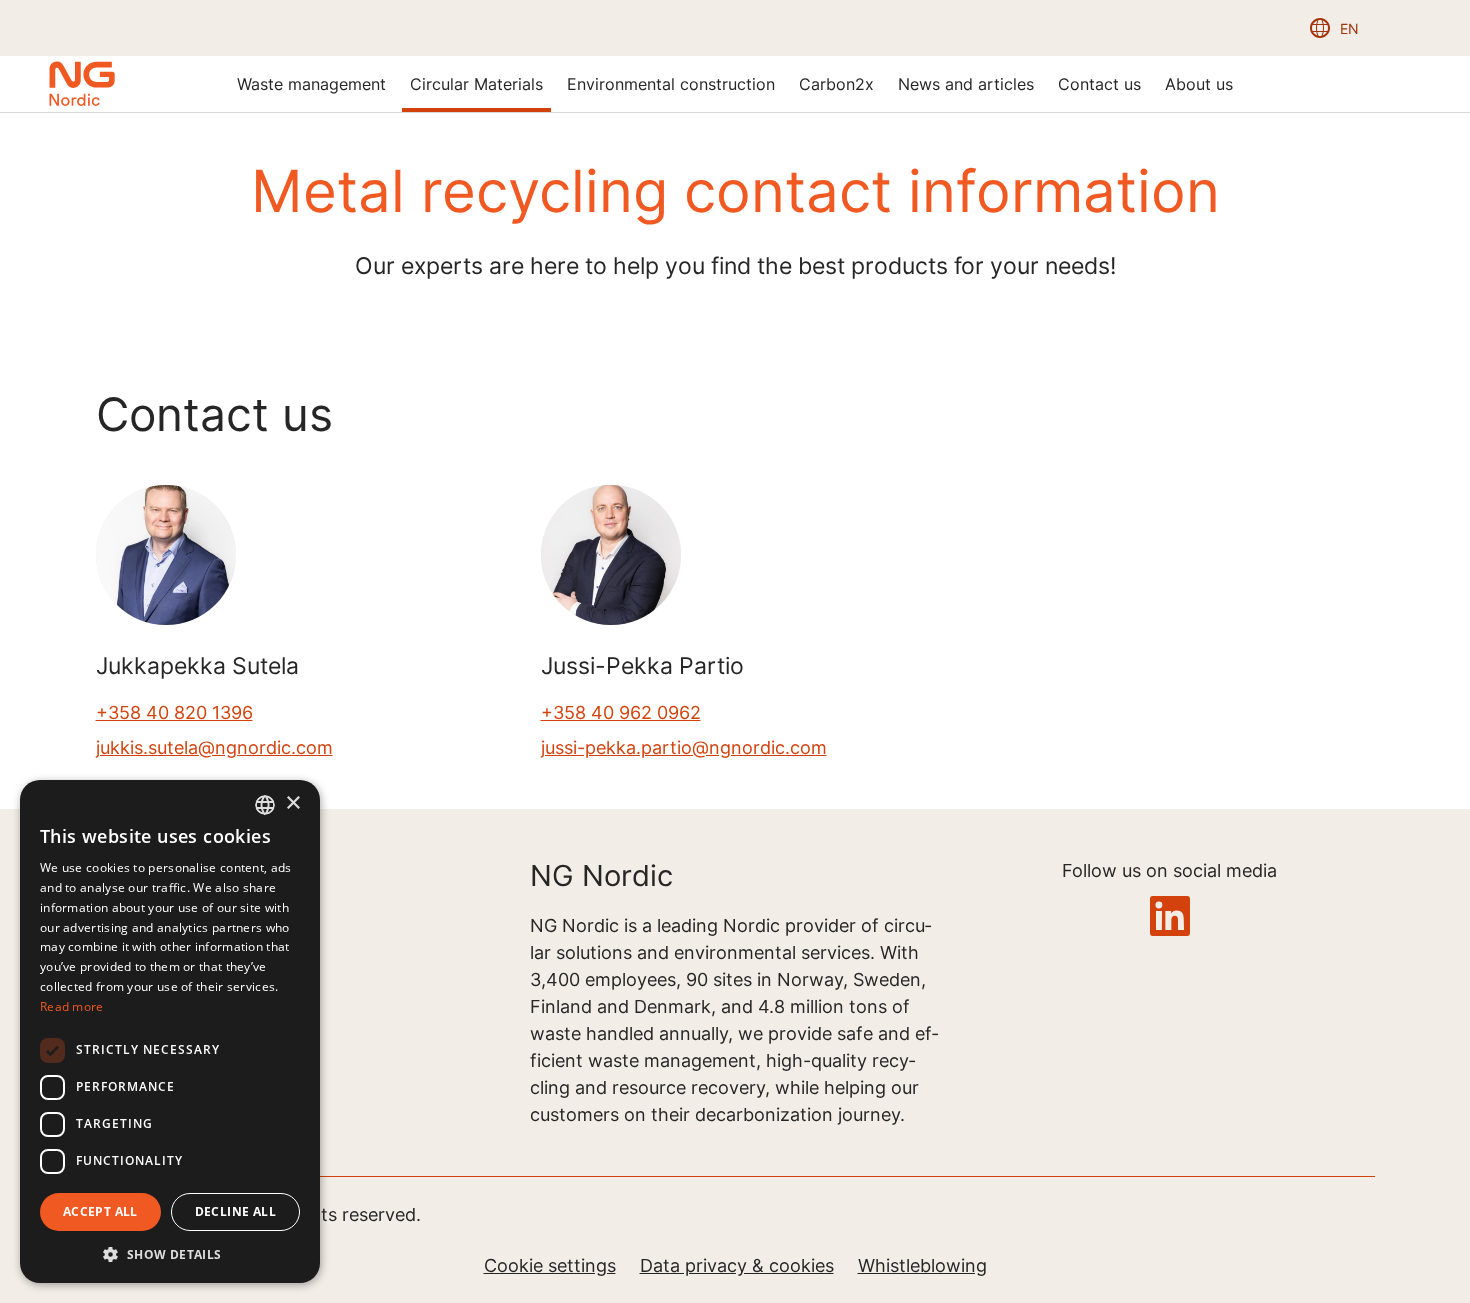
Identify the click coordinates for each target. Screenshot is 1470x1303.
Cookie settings (550, 1265)
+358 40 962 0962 (621, 712)
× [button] (292, 803)
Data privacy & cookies (737, 1265)
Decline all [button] (235, 1211)
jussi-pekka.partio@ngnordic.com (684, 747)
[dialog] (170, 1031)
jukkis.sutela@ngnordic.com (214, 747)
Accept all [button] (100, 1211)
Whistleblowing (922, 1265)
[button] (170, 1253)
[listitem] (311, 84)
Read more (72, 1006)
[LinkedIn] (1170, 918)
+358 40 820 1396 (174, 712)
